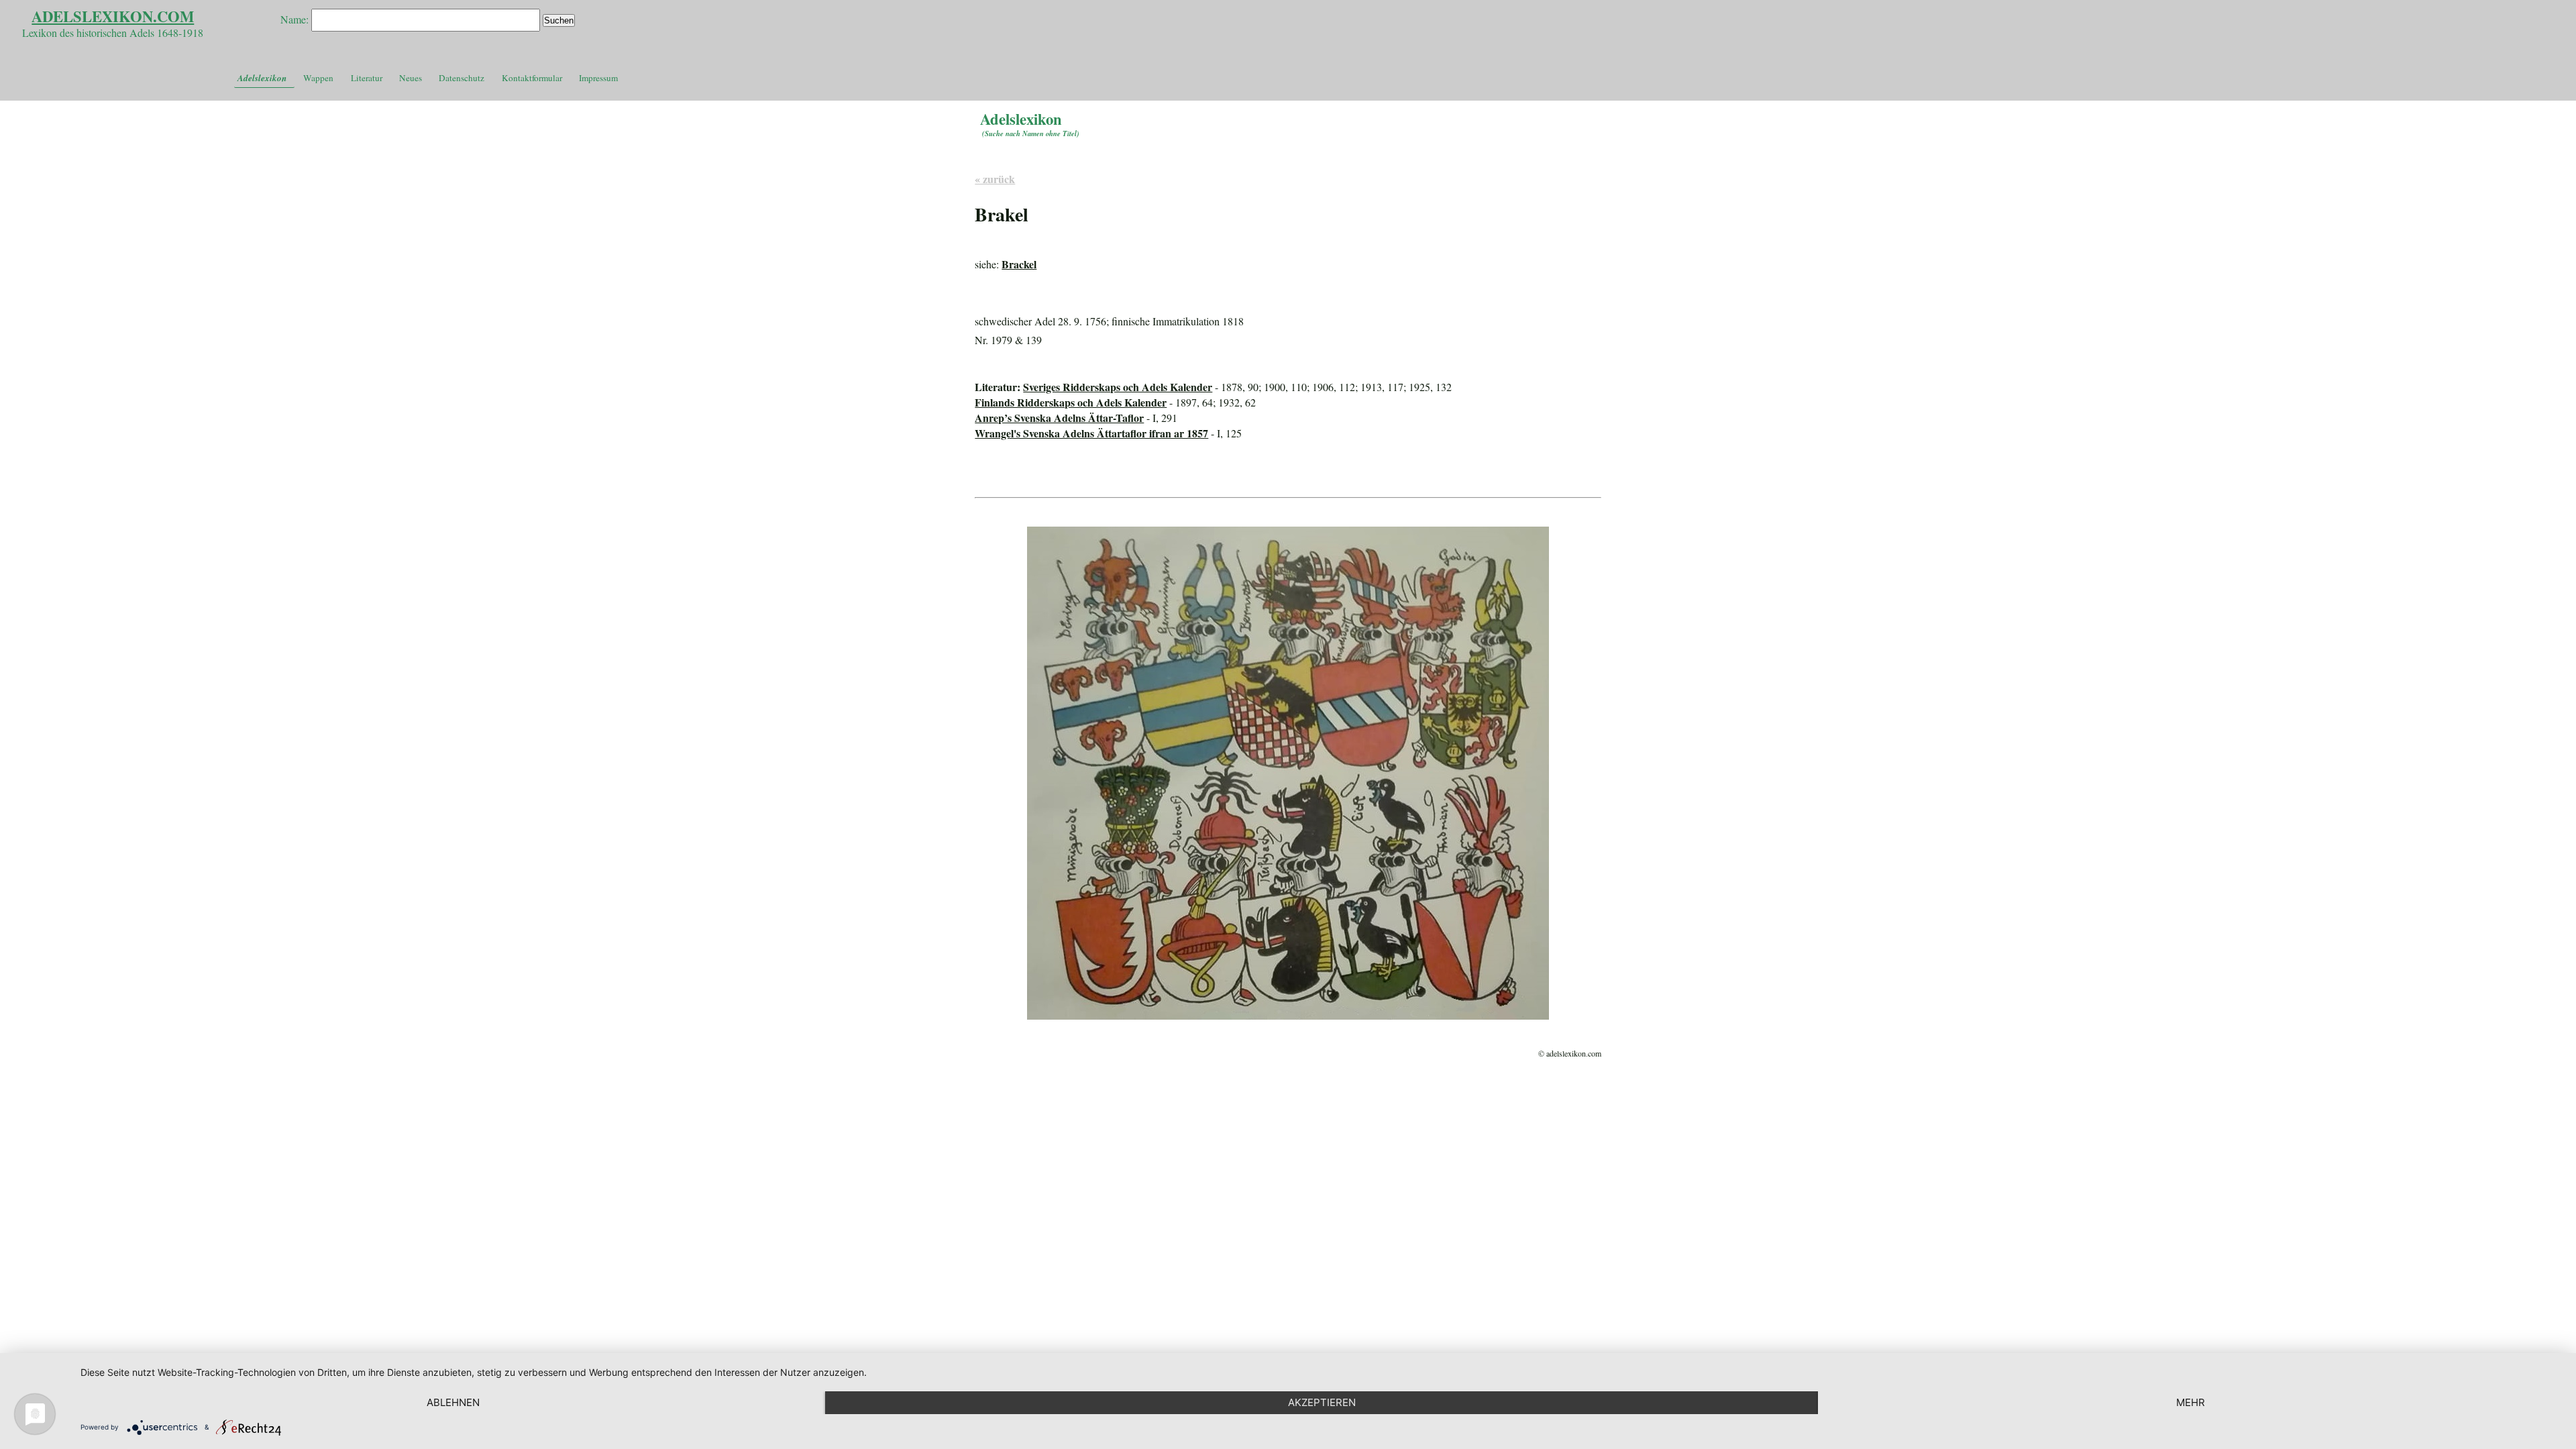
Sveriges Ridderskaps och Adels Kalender (1118, 387)
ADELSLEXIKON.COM (113, 16)
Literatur (367, 78)
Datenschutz (462, 78)
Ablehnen (453, 1402)
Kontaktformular (532, 78)
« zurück (995, 179)
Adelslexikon (262, 78)
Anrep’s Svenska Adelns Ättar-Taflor (1059, 418)
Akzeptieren (1322, 1402)
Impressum (598, 78)
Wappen (318, 78)
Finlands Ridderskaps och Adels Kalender (1071, 402)
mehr (2191, 1402)
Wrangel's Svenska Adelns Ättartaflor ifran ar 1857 (1091, 433)
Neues (411, 78)
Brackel (1019, 264)
